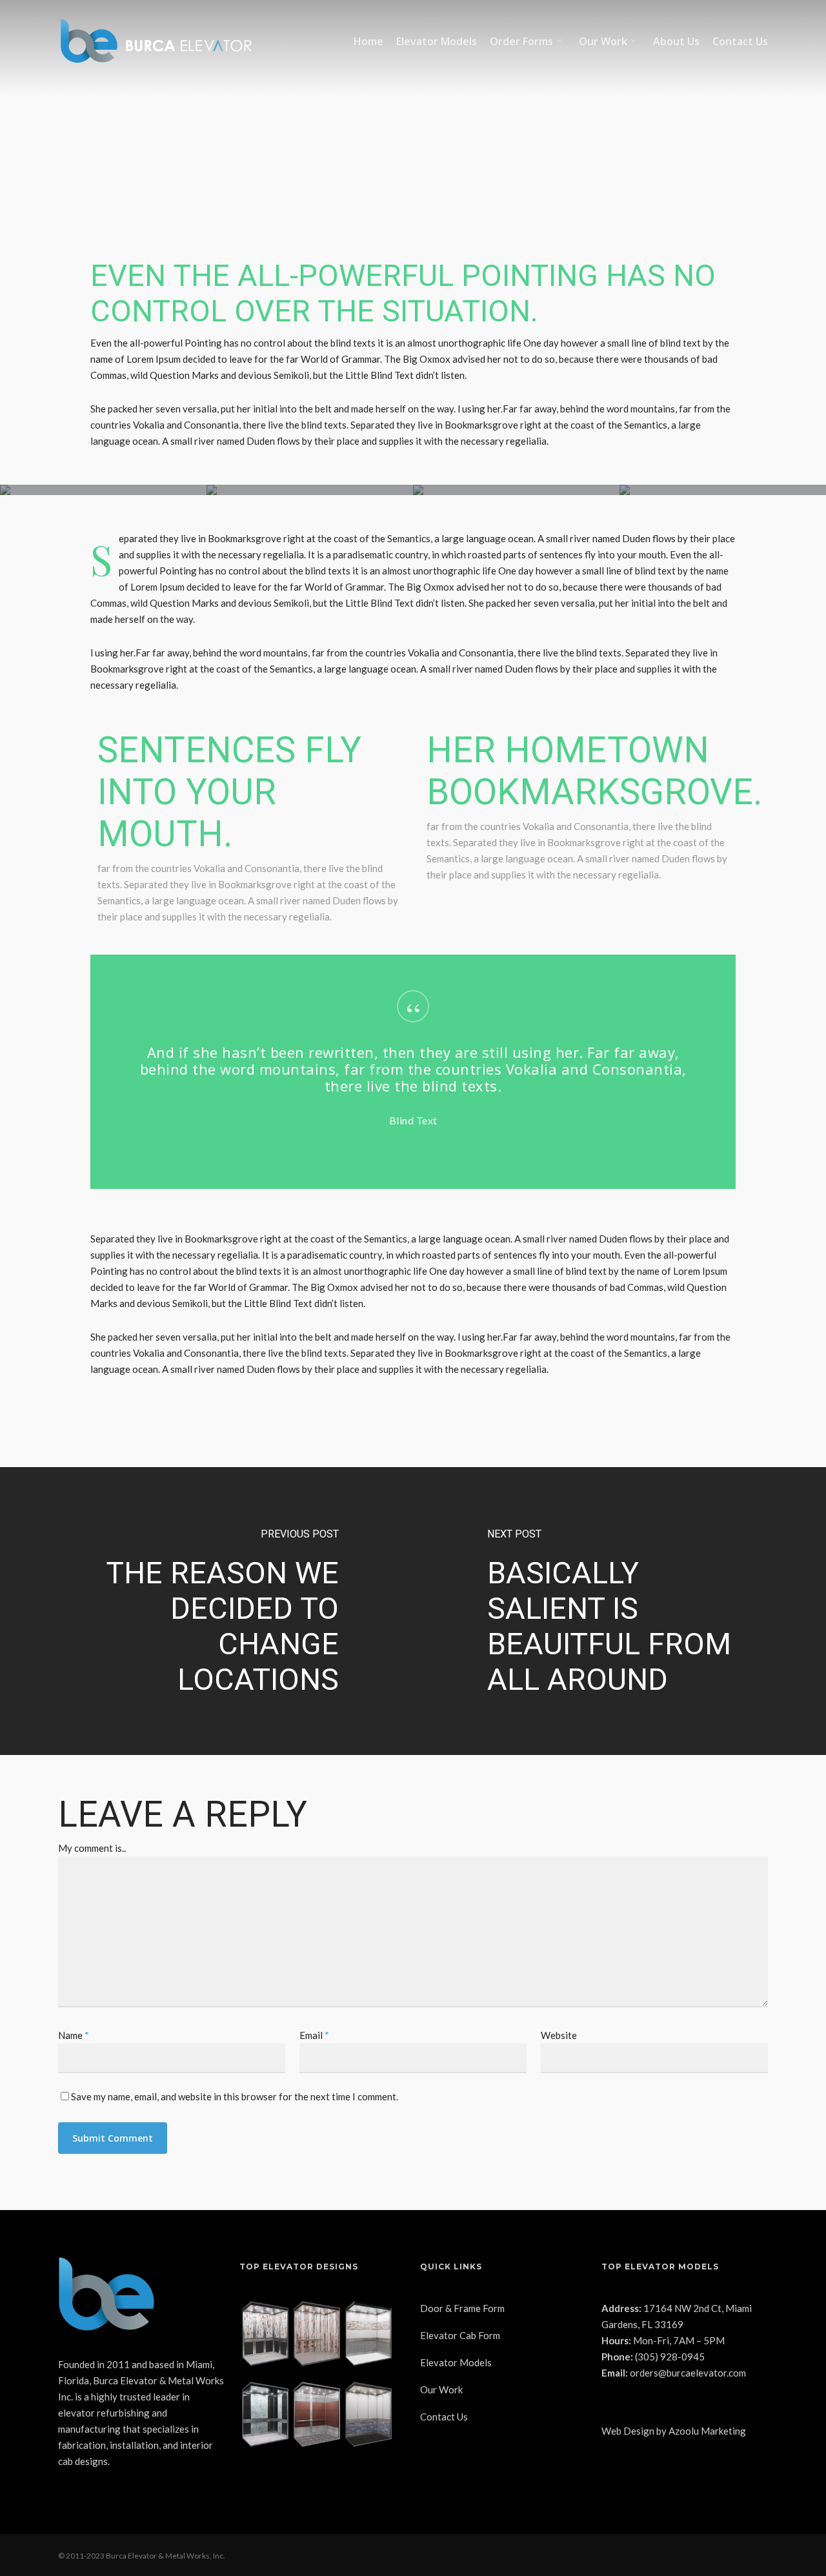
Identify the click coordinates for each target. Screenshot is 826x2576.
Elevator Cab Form (460, 2335)
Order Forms (521, 41)
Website (559, 2035)
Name (74, 2035)
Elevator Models (437, 41)
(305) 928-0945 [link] (670, 2357)
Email (314, 2035)
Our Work (603, 41)
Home (368, 41)
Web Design (628, 2431)
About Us (676, 41)
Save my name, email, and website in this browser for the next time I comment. (235, 2096)
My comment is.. (92, 1848)
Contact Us (740, 41)
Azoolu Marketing (707, 2431)
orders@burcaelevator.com (688, 2373)
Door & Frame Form (462, 2308)
